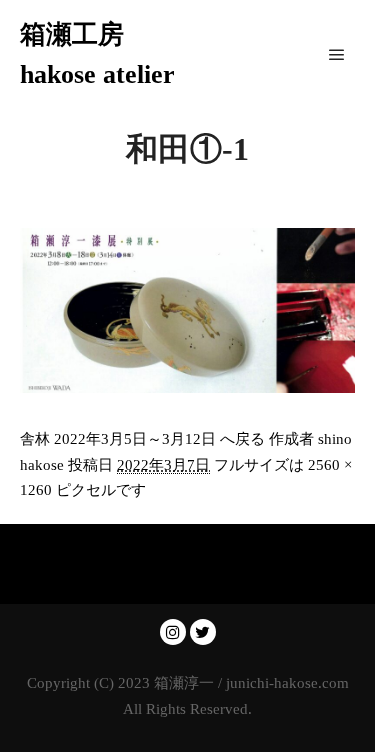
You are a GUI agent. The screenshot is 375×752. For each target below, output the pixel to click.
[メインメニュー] (337, 55)
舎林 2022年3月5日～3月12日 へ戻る (142, 439)
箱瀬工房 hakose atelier (97, 54)
